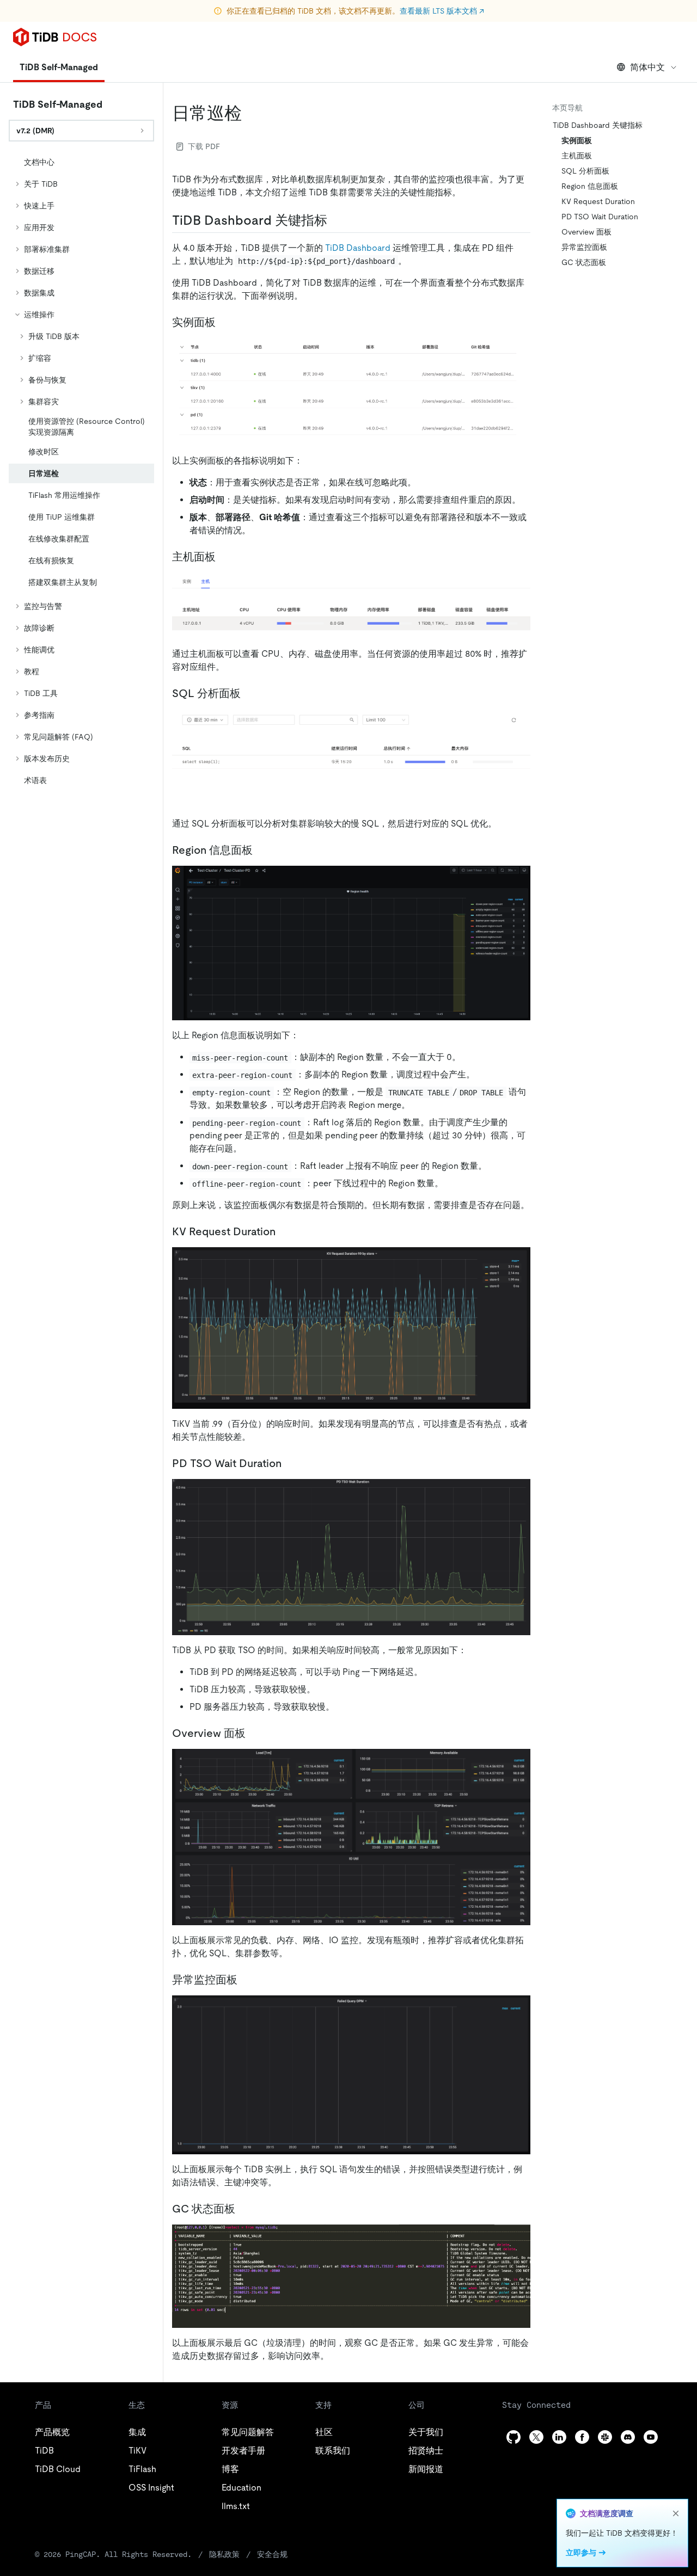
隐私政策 (224, 2554)
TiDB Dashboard (358, 248)
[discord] (628, 2437)
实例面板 (577, 140)
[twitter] (536, 2437)
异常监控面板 (584, 247)
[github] (513, 2437)
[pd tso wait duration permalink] (290, 1463)
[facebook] (582, 2437)
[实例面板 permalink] (224, 322)
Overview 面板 (586, 232)
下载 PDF (204, 146)
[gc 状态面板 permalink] (244, 2209)
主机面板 (577, 156)
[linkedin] (559, 2437)
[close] (676, 2513)
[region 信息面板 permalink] (261, 850)
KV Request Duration (598, 201)
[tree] (81, 471)
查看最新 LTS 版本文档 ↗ (442, 11)
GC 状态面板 (584, 262)
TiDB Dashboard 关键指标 (598, 125)
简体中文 (647, 67)
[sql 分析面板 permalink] (249, 693)
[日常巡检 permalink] (250, 113)
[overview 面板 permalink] (254, 1733)
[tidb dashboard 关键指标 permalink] (336, 220)
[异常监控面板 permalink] (246, 1980)
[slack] (605, 2437)
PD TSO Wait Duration (600, 217)
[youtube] (651, 2437)
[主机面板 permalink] (224, 557)
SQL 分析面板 (585, 171)
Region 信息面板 (590, 186)
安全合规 (272, 2554)
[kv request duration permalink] (284, 1231)
